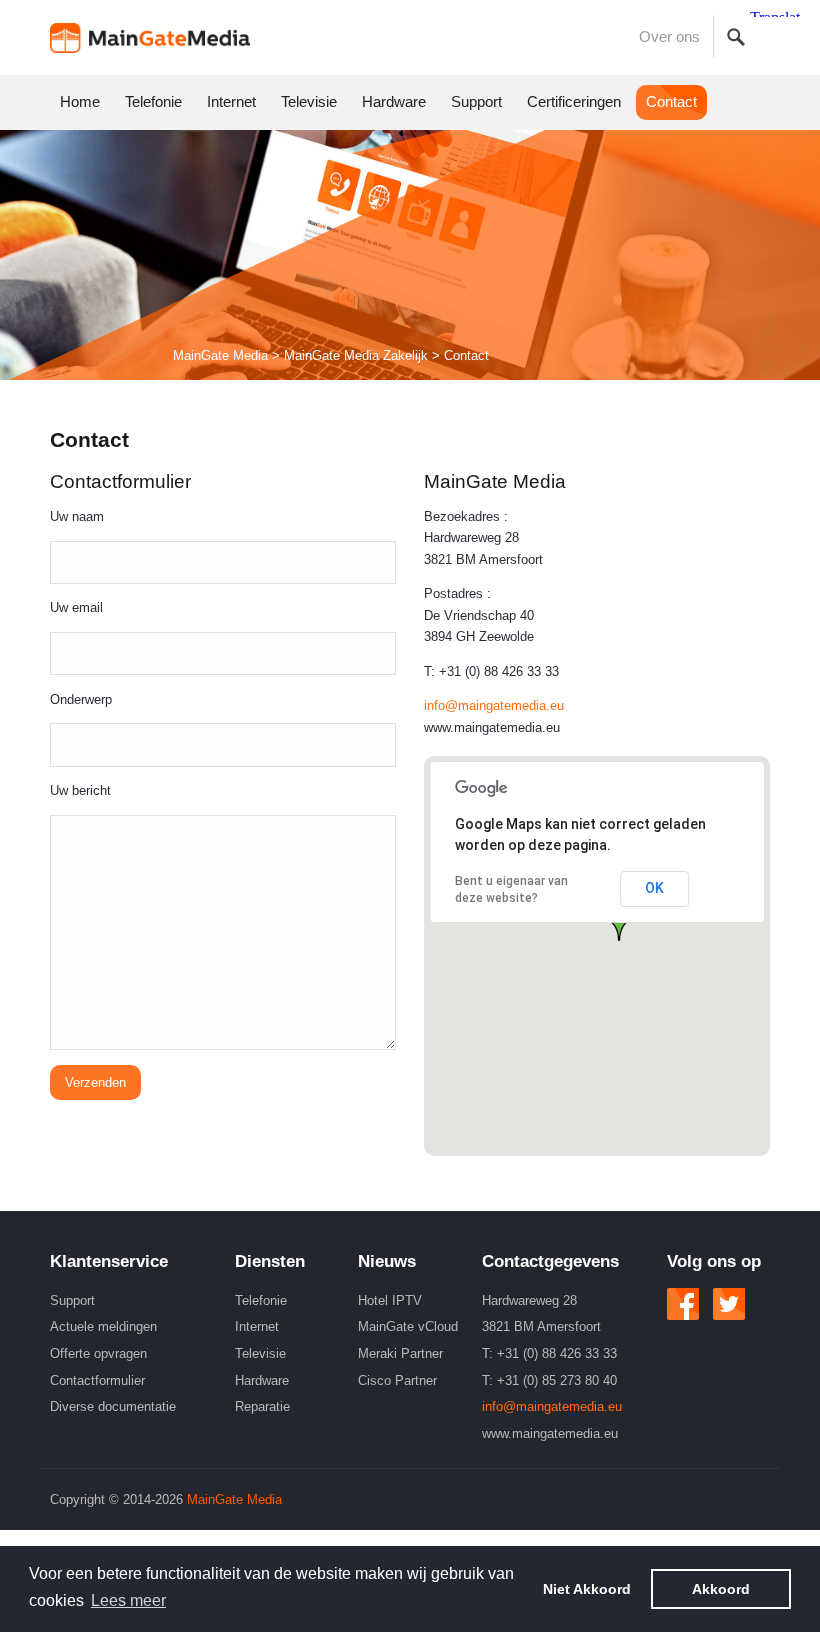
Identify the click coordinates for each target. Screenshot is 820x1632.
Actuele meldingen (103, 1326)
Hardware (394, 102)
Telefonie (153, 102)
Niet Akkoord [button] (587, 1589)
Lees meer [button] (128, 1600)
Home (150, 37)
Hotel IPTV (390, 1300)
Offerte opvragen (98, 1353)
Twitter (729, 1304)
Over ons (669, 37)
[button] (619, 924)
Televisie (309, 102)
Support (476, 102)
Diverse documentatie (113, 1406)
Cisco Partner (397, 1380)
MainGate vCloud (408, 1326)
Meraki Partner (400, 1353)
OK (654, 888)
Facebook (683, 1304)
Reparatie (262, 1406)
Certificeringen (574, 102)
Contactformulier (97, 1380)
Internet (231, 102)
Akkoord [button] (721, 1589)
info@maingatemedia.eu (494, 705)
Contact (671, 102)
